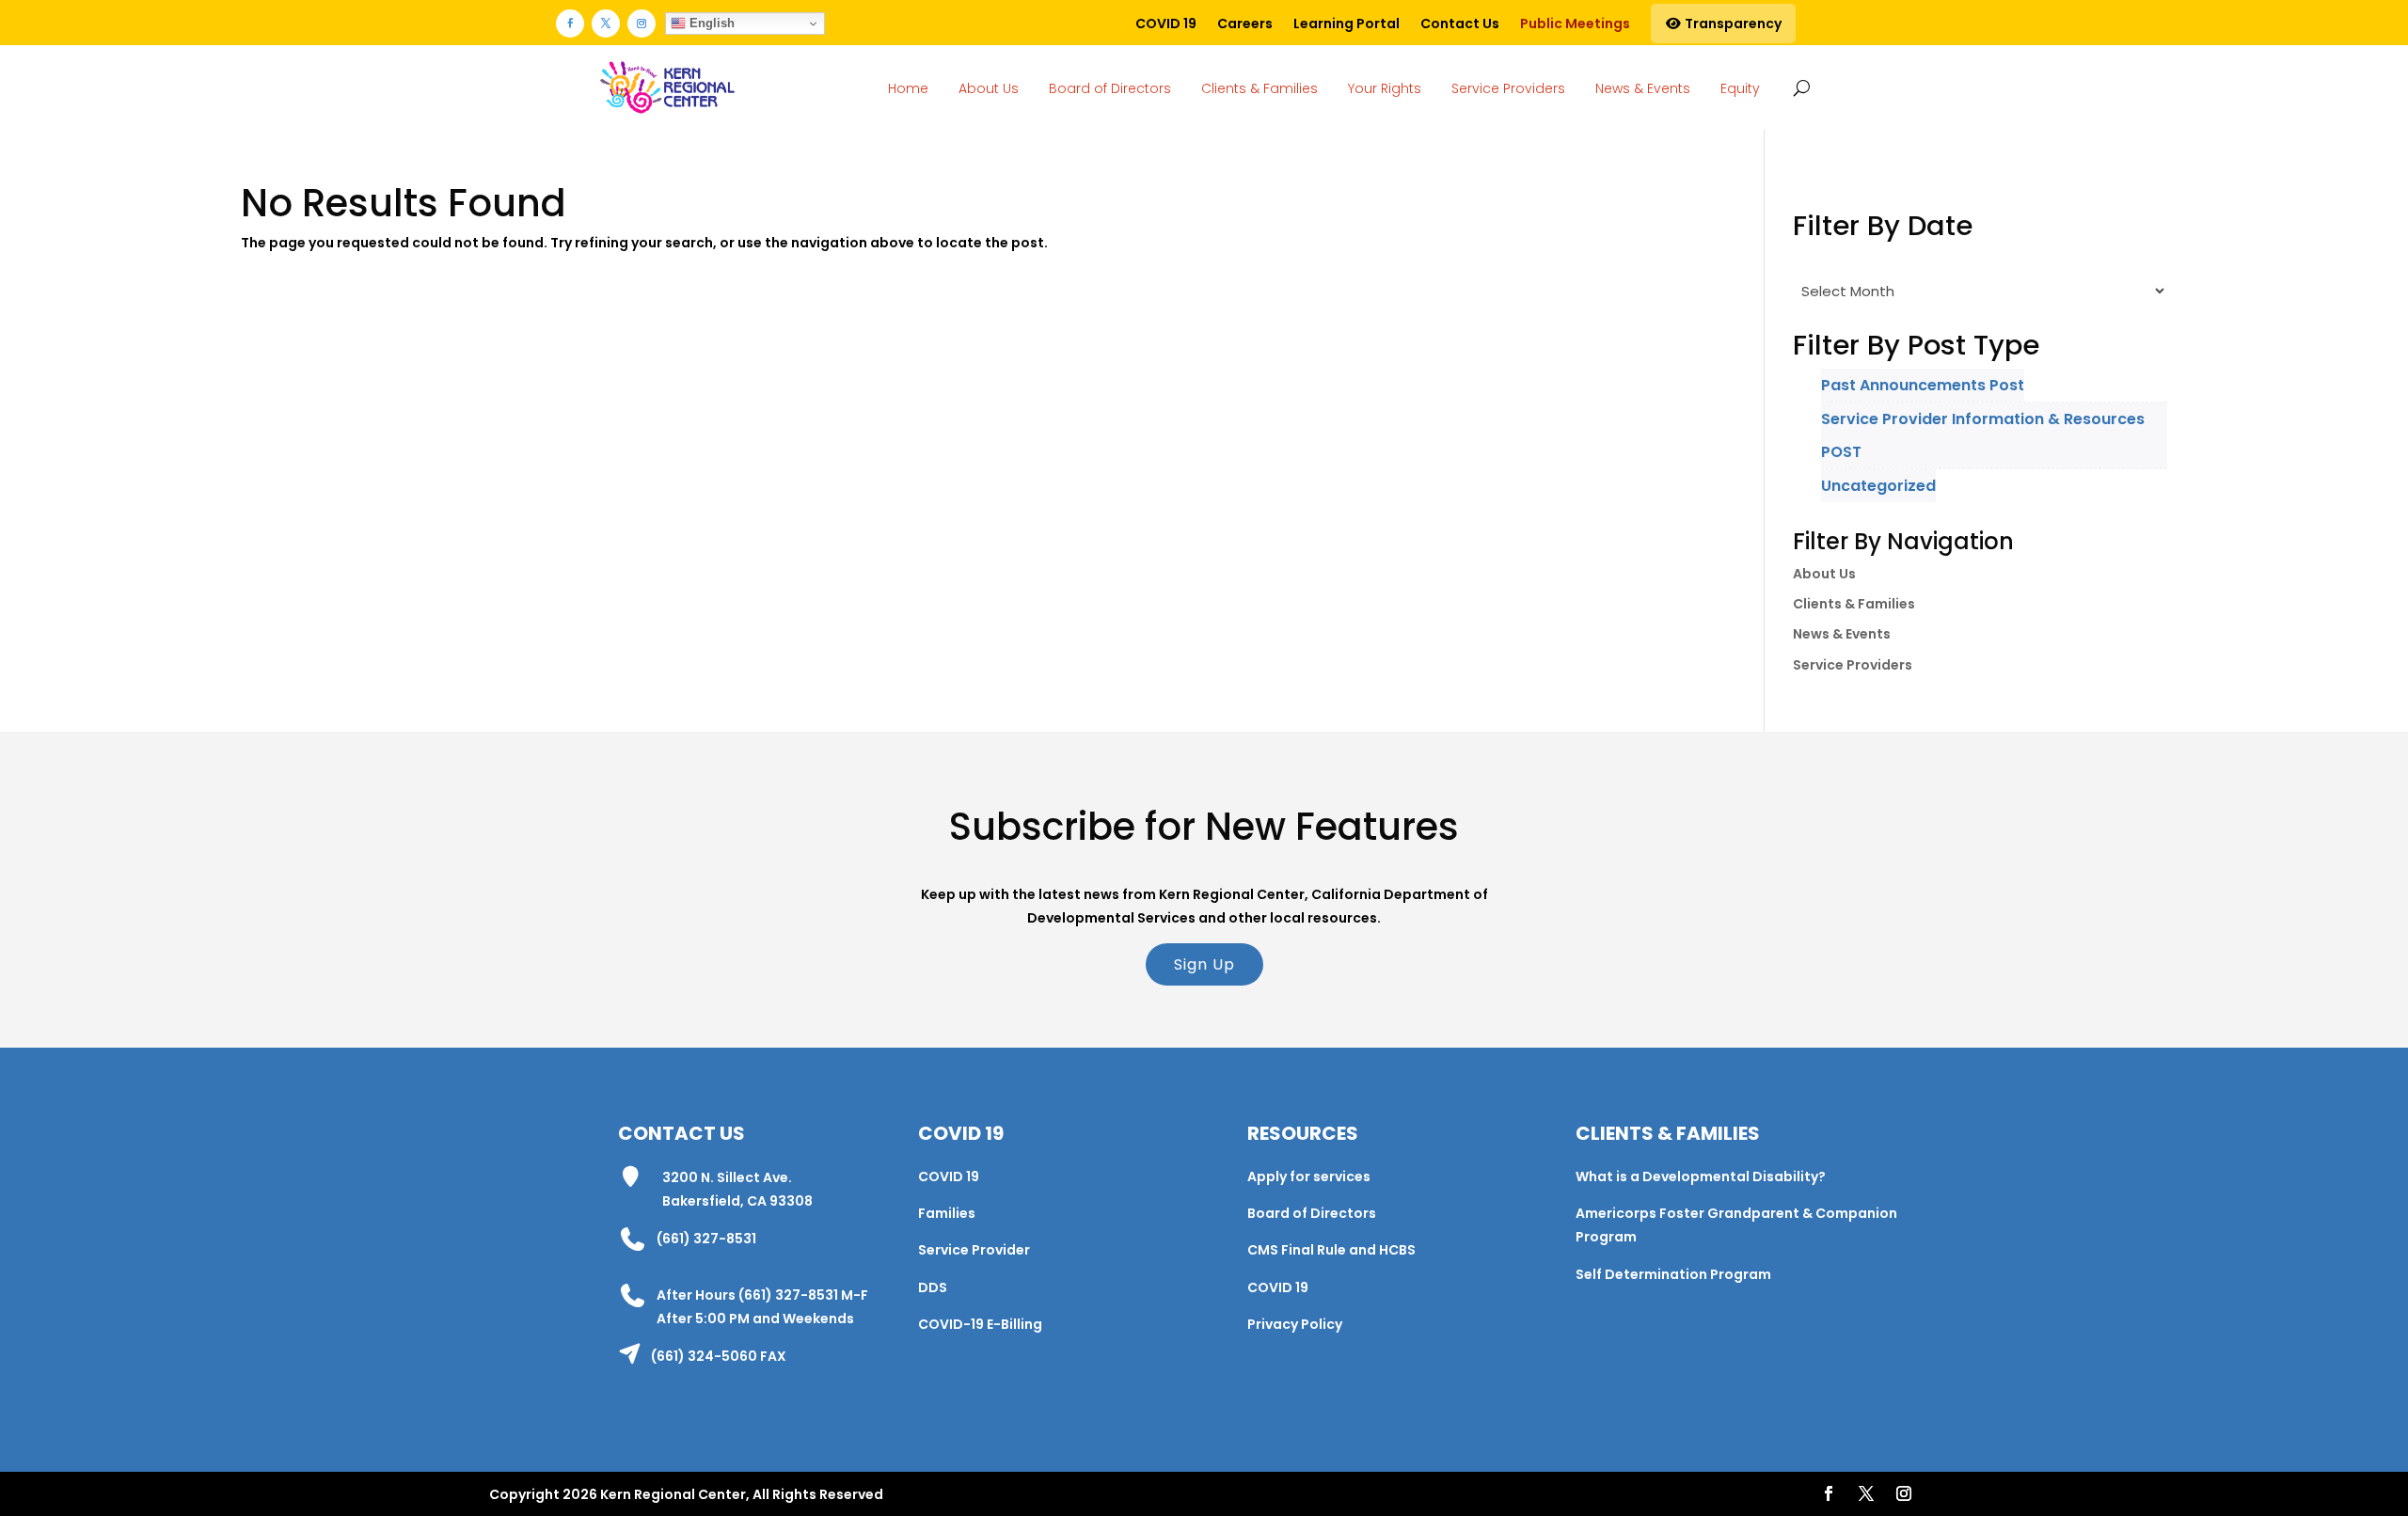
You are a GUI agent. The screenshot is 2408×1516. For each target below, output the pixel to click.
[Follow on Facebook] (570, 24)
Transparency (1732, 24)
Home (908, 88)
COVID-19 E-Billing (980, 1324)
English (710, 23)
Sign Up (1204, 964)
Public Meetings (1575, 24)
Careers (1245, 24)
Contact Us (1460, 24)
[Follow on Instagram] (642, 24)
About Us (989, 88)
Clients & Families (1259, 88)
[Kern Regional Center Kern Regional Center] (667, 88)
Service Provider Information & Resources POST (1983, 435)
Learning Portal (1347, 24)
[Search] (1798, 87)
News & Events (1643, 88)
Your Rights (1385, 88)
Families (947, 1213)
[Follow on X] (606, 24)
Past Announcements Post (1923, 385)
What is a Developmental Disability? (1701, 1176)
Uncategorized (1878, 486)
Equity (1740, 88)
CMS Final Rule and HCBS (1331, 1250)
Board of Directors (1110, 88)
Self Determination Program (1673, 1274)
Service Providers (1508, 88)
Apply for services (1309, 1176)
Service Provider (974, 1250)
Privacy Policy (1295, 1324)
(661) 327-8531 (706, 1239)
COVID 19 (1166, 24)
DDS (933, 1287)
